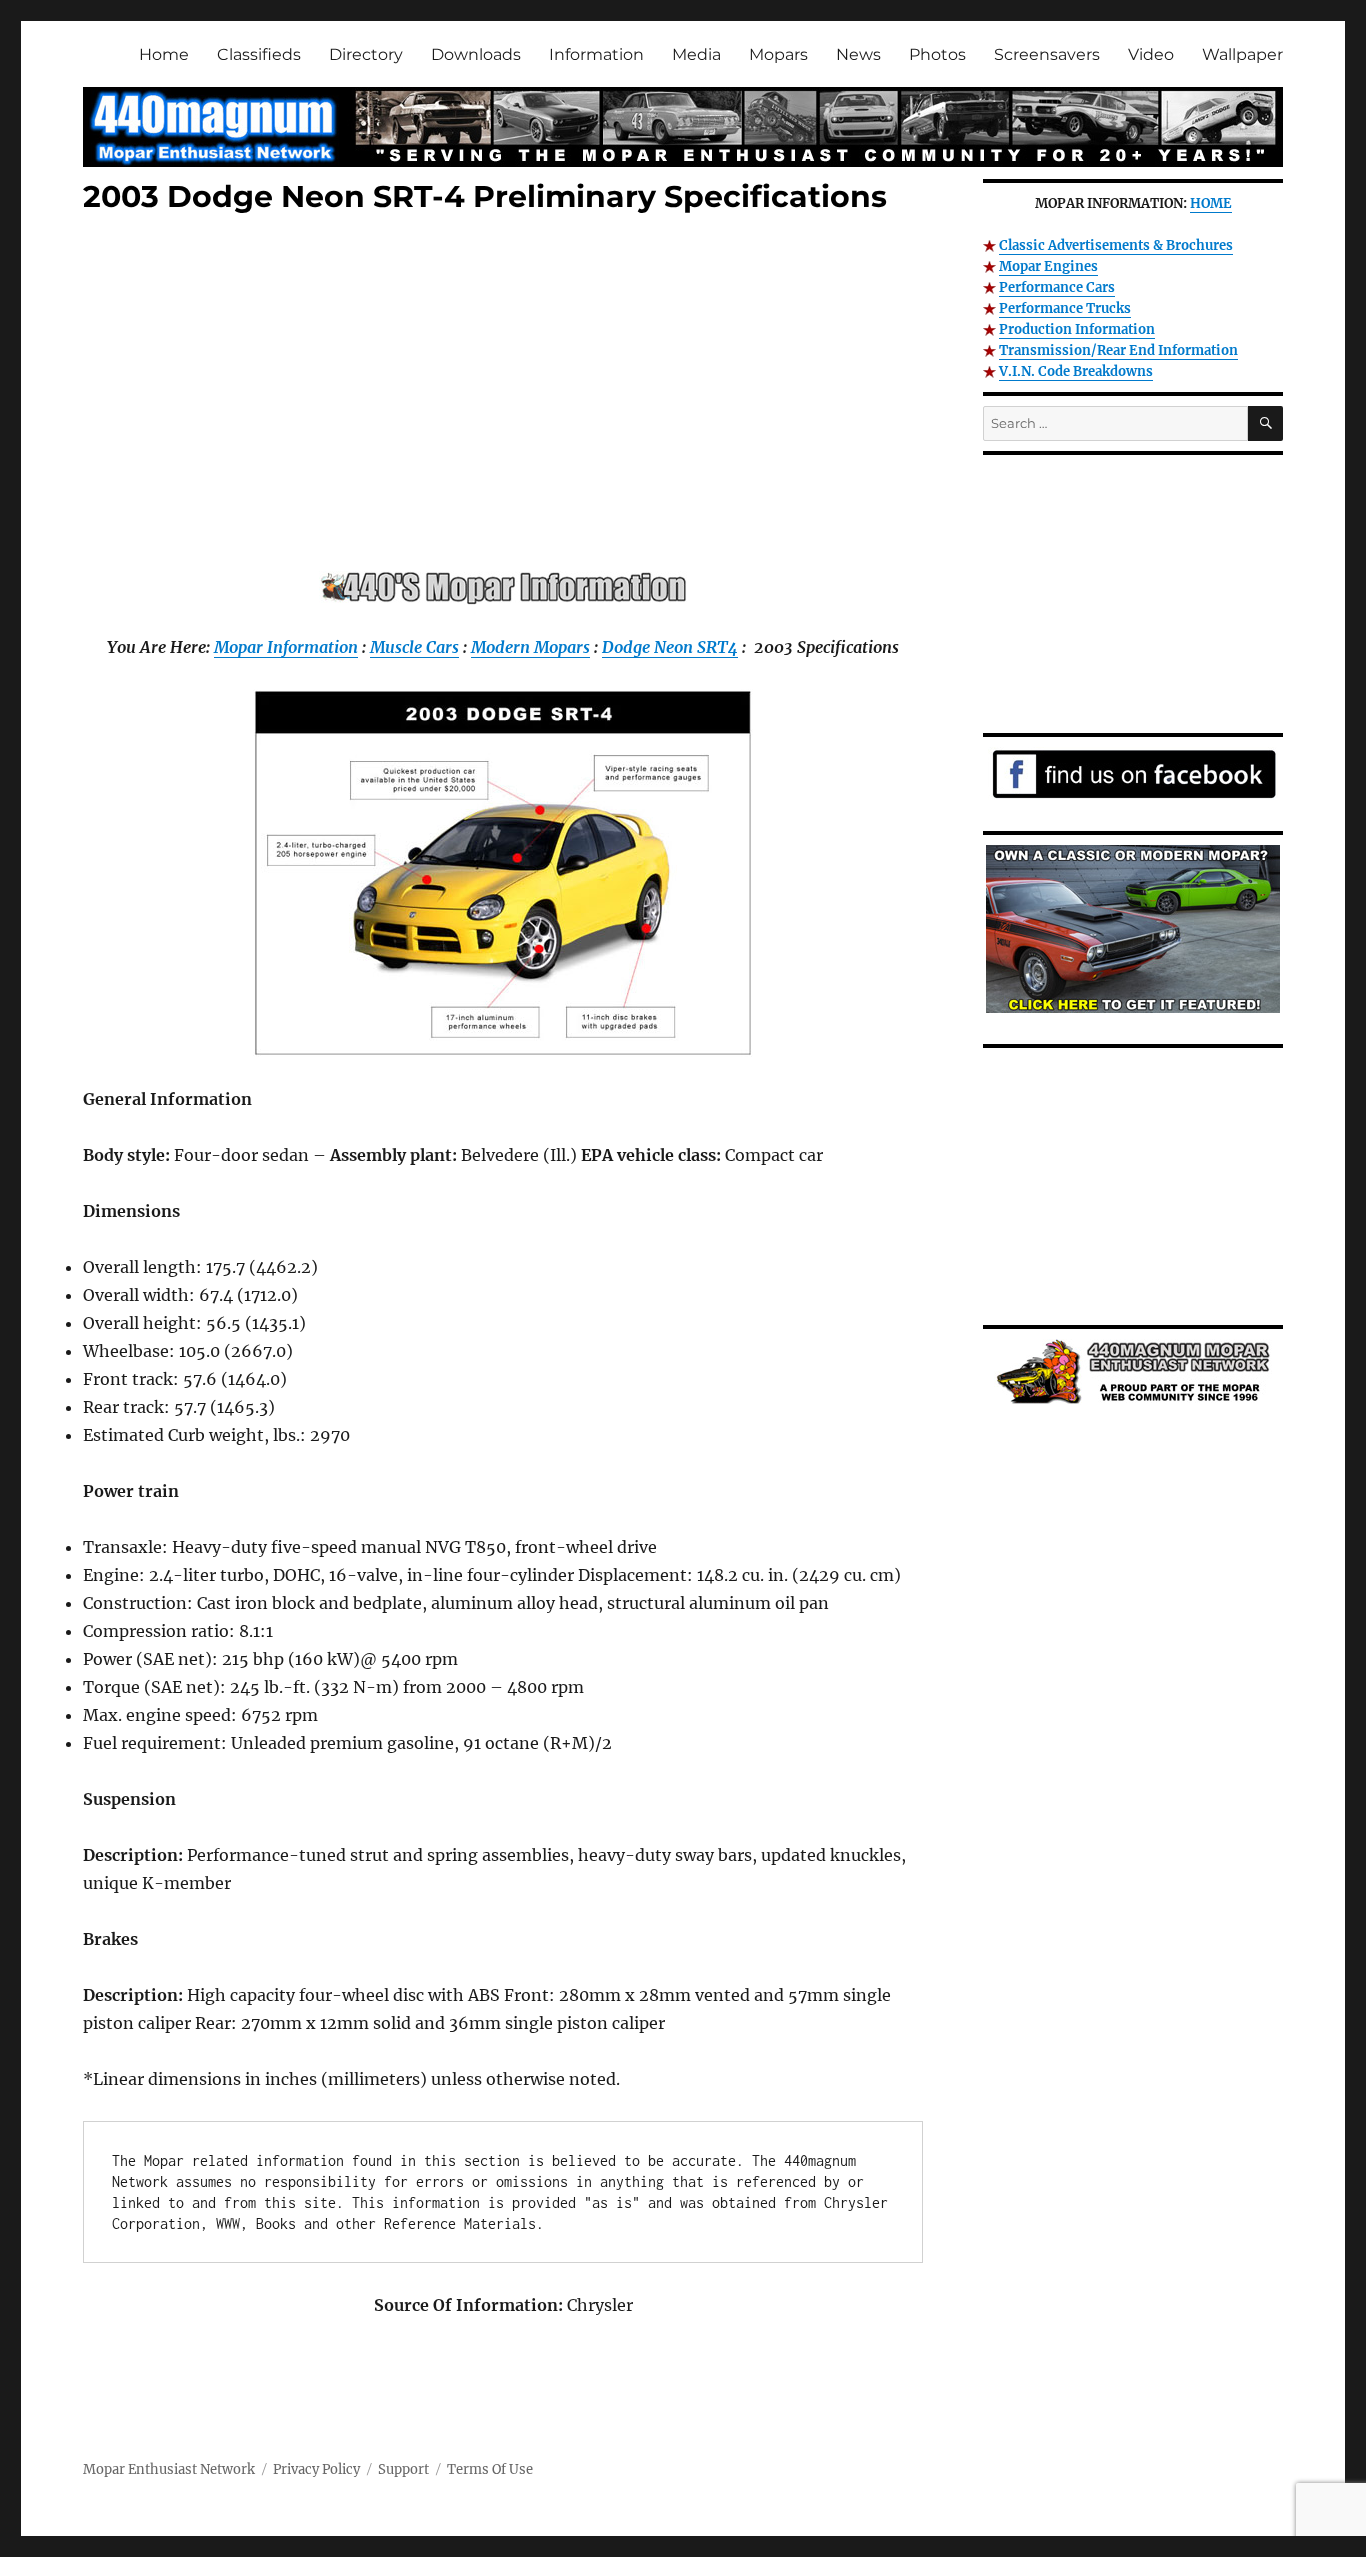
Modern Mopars (530, 647)
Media (696, 54)
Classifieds (259, 54)
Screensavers (1047, 54)
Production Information (1077, 329)
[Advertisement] (507, 397)
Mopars (778, 54)
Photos (937, 54)
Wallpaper (1242, 54)
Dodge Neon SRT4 (670, 647)
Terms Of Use (490, 2469)
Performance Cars (1057, 287)
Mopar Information (286, 647)
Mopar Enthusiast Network (169, 2469)
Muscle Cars (414, 647)
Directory (366, 54)
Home (164, 54)
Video (1151, 54)
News (858, 54)
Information (596, 54)
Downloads (476, 54)
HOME (1211, 203)
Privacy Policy (316, 2469)
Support (403, 2469)
